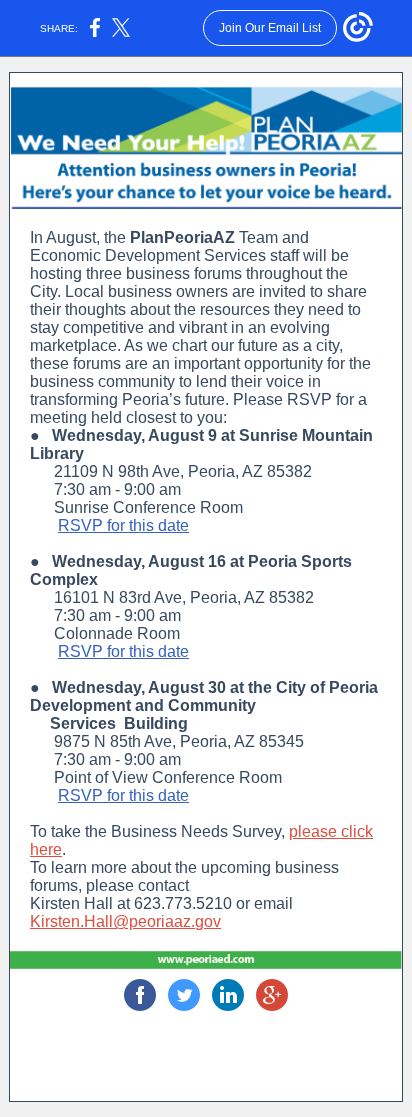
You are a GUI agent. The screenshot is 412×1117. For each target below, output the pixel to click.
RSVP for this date (123, 525)
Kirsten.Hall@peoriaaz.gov (125, 921)
